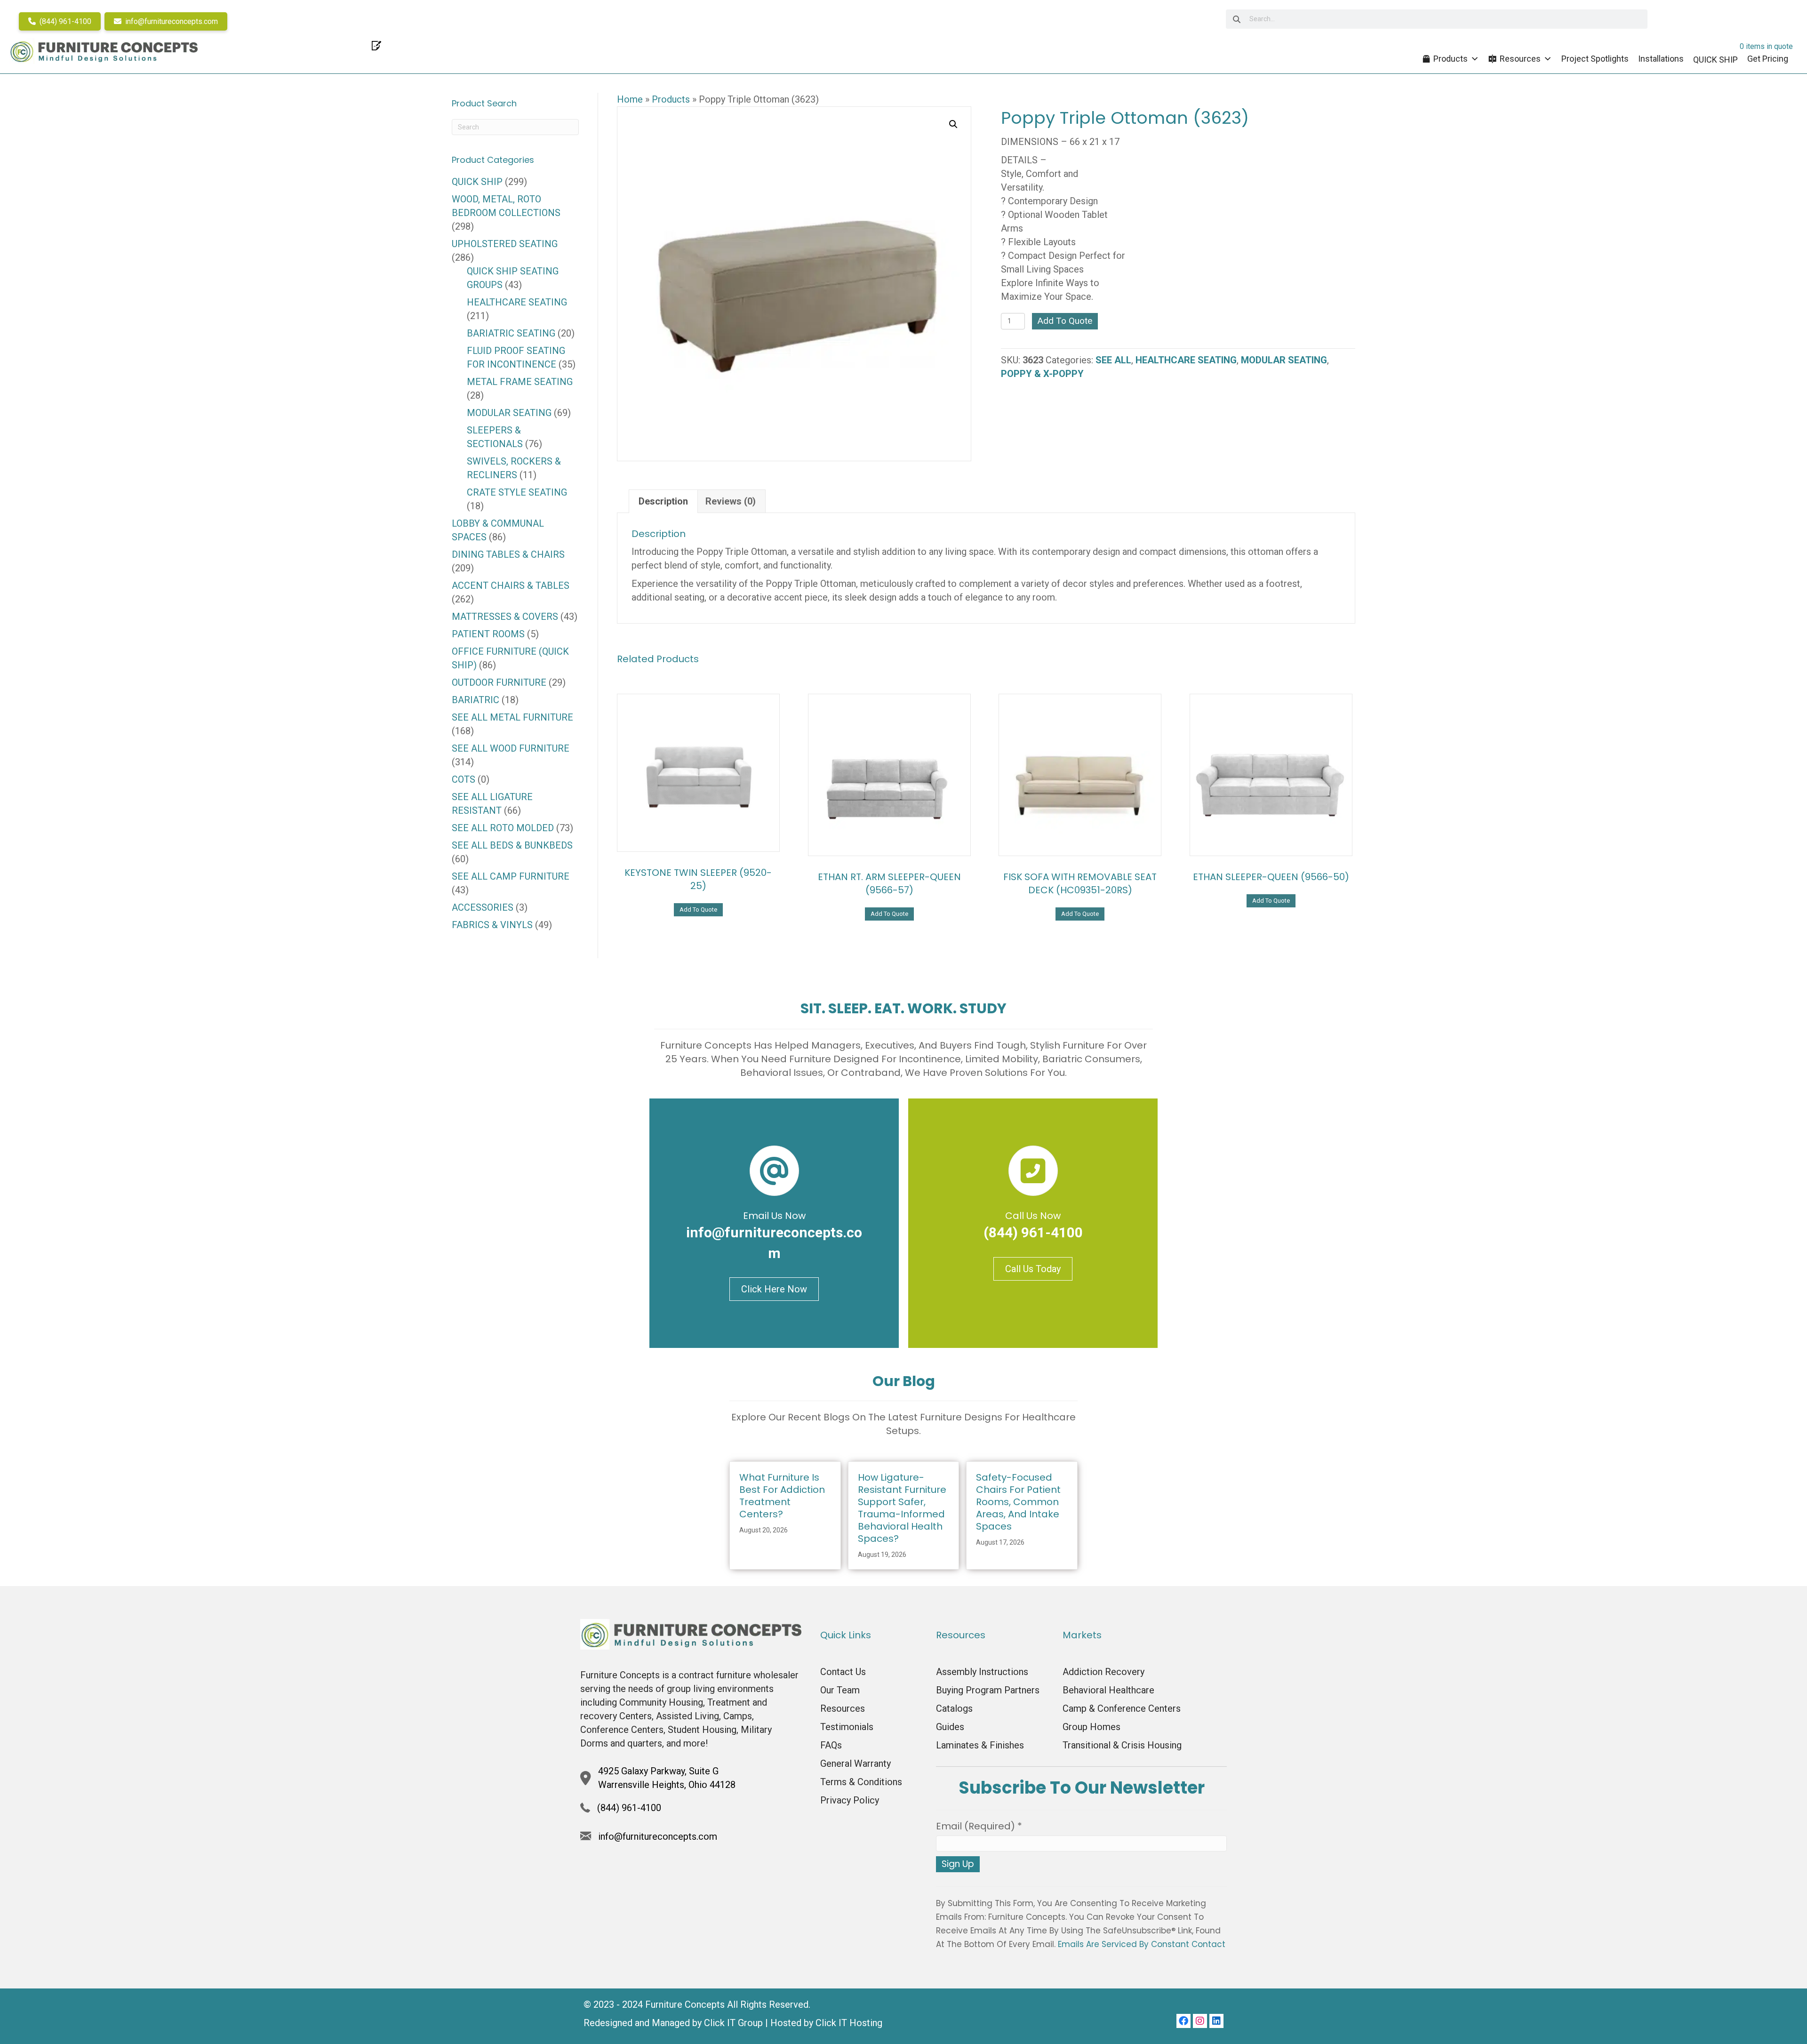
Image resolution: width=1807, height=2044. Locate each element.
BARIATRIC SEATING (511, 333)
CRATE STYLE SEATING (517, 492)
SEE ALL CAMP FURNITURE (511, 876)
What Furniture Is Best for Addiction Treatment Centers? (782, 1496)
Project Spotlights (1595, 59)
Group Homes (1091, 1727)
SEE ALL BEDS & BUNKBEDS (512, 845)
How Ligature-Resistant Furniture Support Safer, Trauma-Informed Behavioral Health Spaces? (902, 1508)
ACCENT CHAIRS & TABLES (511, 585)
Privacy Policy (850, 1800)
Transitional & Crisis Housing (1122, 1745)
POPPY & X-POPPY (1042, 374)
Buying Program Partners (988, 1690)
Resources (1520, 59)
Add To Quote (1065, 321)
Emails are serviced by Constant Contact (1142, 1944)
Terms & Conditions (861, 1782)
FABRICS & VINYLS (492, 925)
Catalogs (954, 1708)
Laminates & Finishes (980, 1745)
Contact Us (843, 1672)
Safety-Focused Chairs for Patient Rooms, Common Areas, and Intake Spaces (1018, 1502)
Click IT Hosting (849, 2023)
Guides (950, 1727)
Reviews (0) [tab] (731, 501)
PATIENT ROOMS (488, 634)
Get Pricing (1768, 59)
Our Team (840, 1690)
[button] (953, 124)
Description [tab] (663, 501)
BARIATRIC (476, 700)
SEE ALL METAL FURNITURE (512, 717)
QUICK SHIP (477, 182)
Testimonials (847, 1727)
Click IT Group (733, 2023)
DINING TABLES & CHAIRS (508, 554)
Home (630, 99)
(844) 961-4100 (64, 21)
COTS (464, 779)
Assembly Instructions (982, 1672)
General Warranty (856, 1763)
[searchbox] (1437, 19)
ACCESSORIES (483, 907)
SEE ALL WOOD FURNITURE (511, 748)
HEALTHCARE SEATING (1186, 360)
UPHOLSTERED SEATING (505, 244)
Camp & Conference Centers (1122, 1708)
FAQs (831, 1745)
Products (1451, 59)
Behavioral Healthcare (1108, 1690)
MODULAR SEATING (1284, 360)
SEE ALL (1113, 360)
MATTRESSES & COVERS (505, 617)
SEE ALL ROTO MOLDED (503, 828)
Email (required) (979, 1826)
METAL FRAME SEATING (520, 382)
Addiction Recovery (1103, 1672)
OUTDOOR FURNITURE (499, 682)
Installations (1661, 59)
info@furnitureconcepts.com (171, 21)
